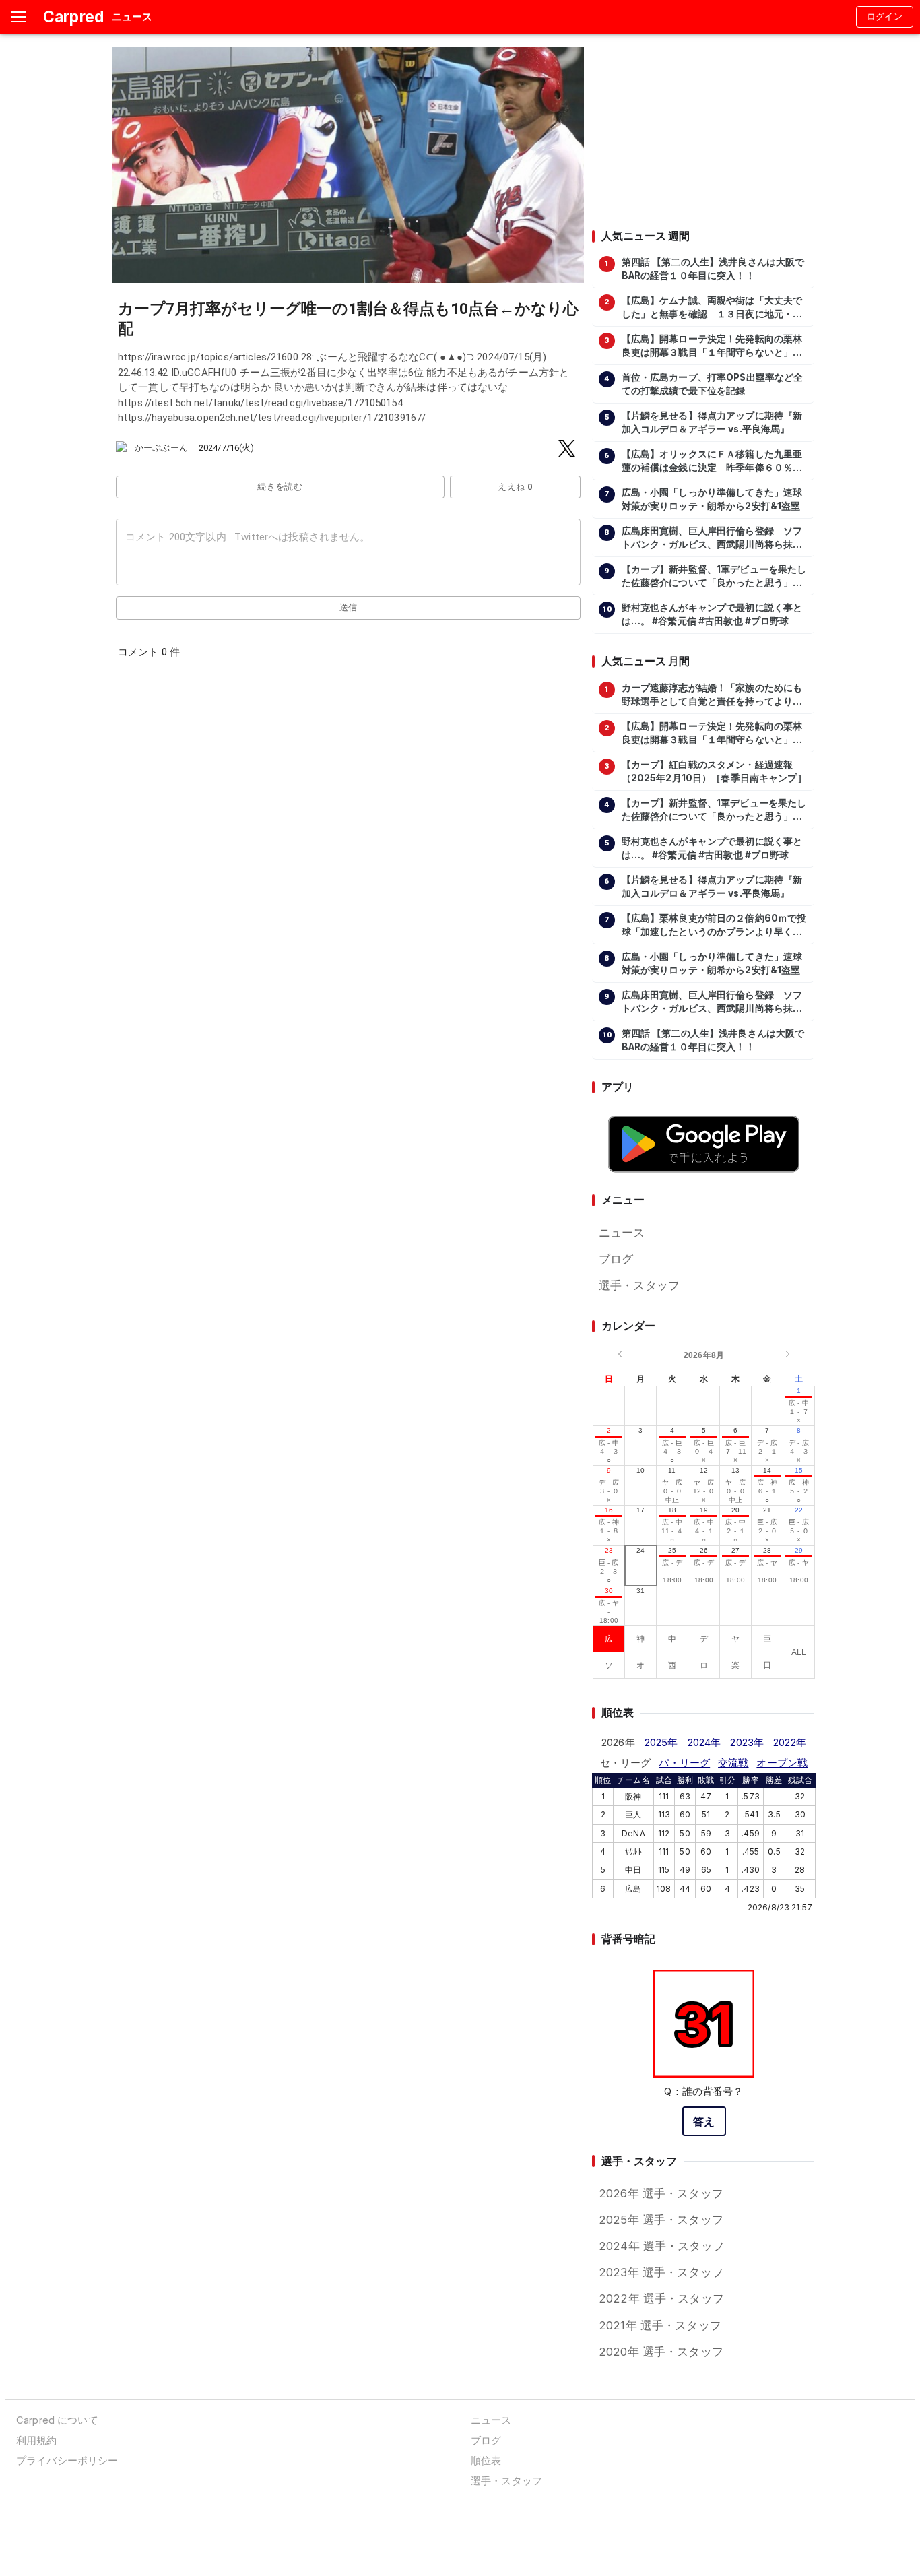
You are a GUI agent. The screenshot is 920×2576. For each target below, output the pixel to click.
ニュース (622, 1233)
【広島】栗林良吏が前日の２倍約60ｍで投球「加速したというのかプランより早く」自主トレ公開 (714, 926)
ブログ (616, 1259)
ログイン (885, 17)
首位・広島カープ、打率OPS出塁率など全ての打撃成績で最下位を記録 (713, 384)
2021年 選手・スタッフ (660, 2325)
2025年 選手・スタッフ (661, 2220)
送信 (349, 607)
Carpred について (57, 2420)
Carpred (73, 17)
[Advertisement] (703, 131)
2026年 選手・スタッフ (661, 2193)
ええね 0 (515, 487)
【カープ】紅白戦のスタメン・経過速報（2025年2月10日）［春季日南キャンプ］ (714, 771)
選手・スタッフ (639, 1285)
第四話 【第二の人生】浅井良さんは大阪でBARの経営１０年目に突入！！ (713, 269)
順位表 (486, 2460)
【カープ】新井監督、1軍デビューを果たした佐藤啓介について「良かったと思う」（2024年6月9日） (714, 577)
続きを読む (280, 487)
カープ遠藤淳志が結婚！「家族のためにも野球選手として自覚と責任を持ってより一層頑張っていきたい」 (712, 695)
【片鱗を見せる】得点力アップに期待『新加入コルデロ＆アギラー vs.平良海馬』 (712, 422)
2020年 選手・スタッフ (661, 2352)
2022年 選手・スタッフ (661, 2298)
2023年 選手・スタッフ (661, 2272)
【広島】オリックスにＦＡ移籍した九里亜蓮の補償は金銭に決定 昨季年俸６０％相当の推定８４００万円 (712, 461)
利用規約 (37, 2440)
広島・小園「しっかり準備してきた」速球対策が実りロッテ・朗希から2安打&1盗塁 (712, 499)
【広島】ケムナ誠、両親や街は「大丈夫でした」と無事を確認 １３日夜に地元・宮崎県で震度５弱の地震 (712, 308)
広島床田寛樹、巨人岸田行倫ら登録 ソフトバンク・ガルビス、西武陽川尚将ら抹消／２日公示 (712, 538)
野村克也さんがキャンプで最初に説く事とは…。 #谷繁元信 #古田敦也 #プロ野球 (712, 614)
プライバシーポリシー (67, 2460)
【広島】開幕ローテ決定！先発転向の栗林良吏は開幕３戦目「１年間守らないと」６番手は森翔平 (712, 346)
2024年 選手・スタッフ (661, 2246)
